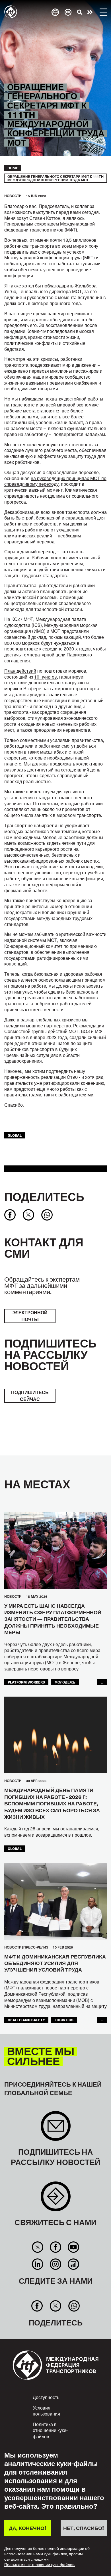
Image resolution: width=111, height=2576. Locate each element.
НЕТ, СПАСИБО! (84, 2528)
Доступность (46, 2397)
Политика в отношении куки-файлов (50, 2430)
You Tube (74, 2247)
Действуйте (90, 12)
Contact (56, 2199)
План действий (20, 671)
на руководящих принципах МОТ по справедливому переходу (55, 481)
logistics (64, 2020)
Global (15, 1135)
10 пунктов (46, 677)
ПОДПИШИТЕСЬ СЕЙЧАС (30, 1396)
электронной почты (30, 1316)
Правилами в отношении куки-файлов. (40, 2565)
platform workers (26, 1682)
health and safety (26, 2020)
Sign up (56, 2129)
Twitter (37, 2247)
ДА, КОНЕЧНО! (27, 2528)
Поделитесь (44, 1196)
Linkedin (37, 2264)
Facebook (55, 2247)
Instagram (55, 2264)
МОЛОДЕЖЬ (65, 1682)
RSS (74, 2264)
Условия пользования (46, 2411)
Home (13, 168)
